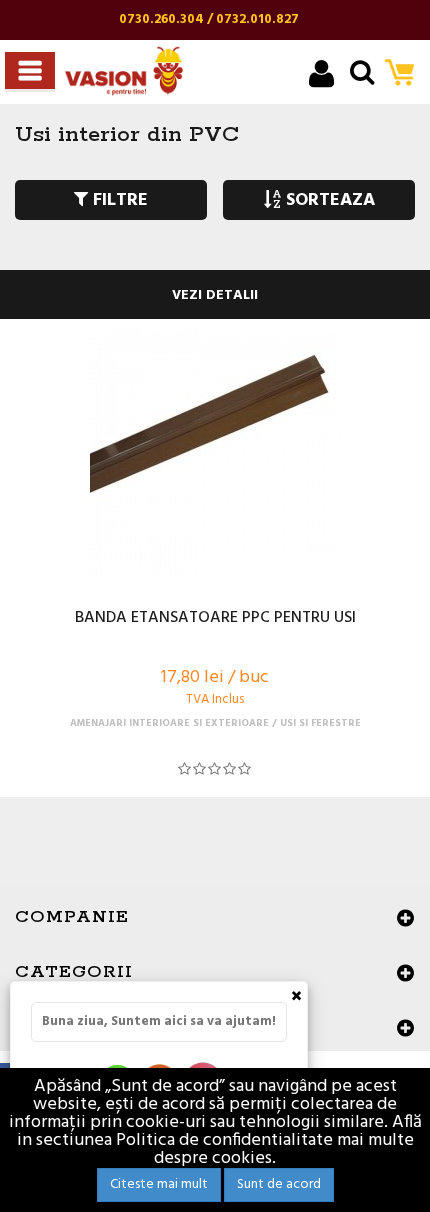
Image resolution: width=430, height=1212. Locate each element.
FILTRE (118, 200)
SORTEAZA (328, 200)
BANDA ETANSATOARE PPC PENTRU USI (215, 619)
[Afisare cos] (405, 74)
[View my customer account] (321, 76)
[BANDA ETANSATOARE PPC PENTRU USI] (215, 453)
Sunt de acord (279, 1184)
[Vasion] (124, 71)
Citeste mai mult (159, 1184)
